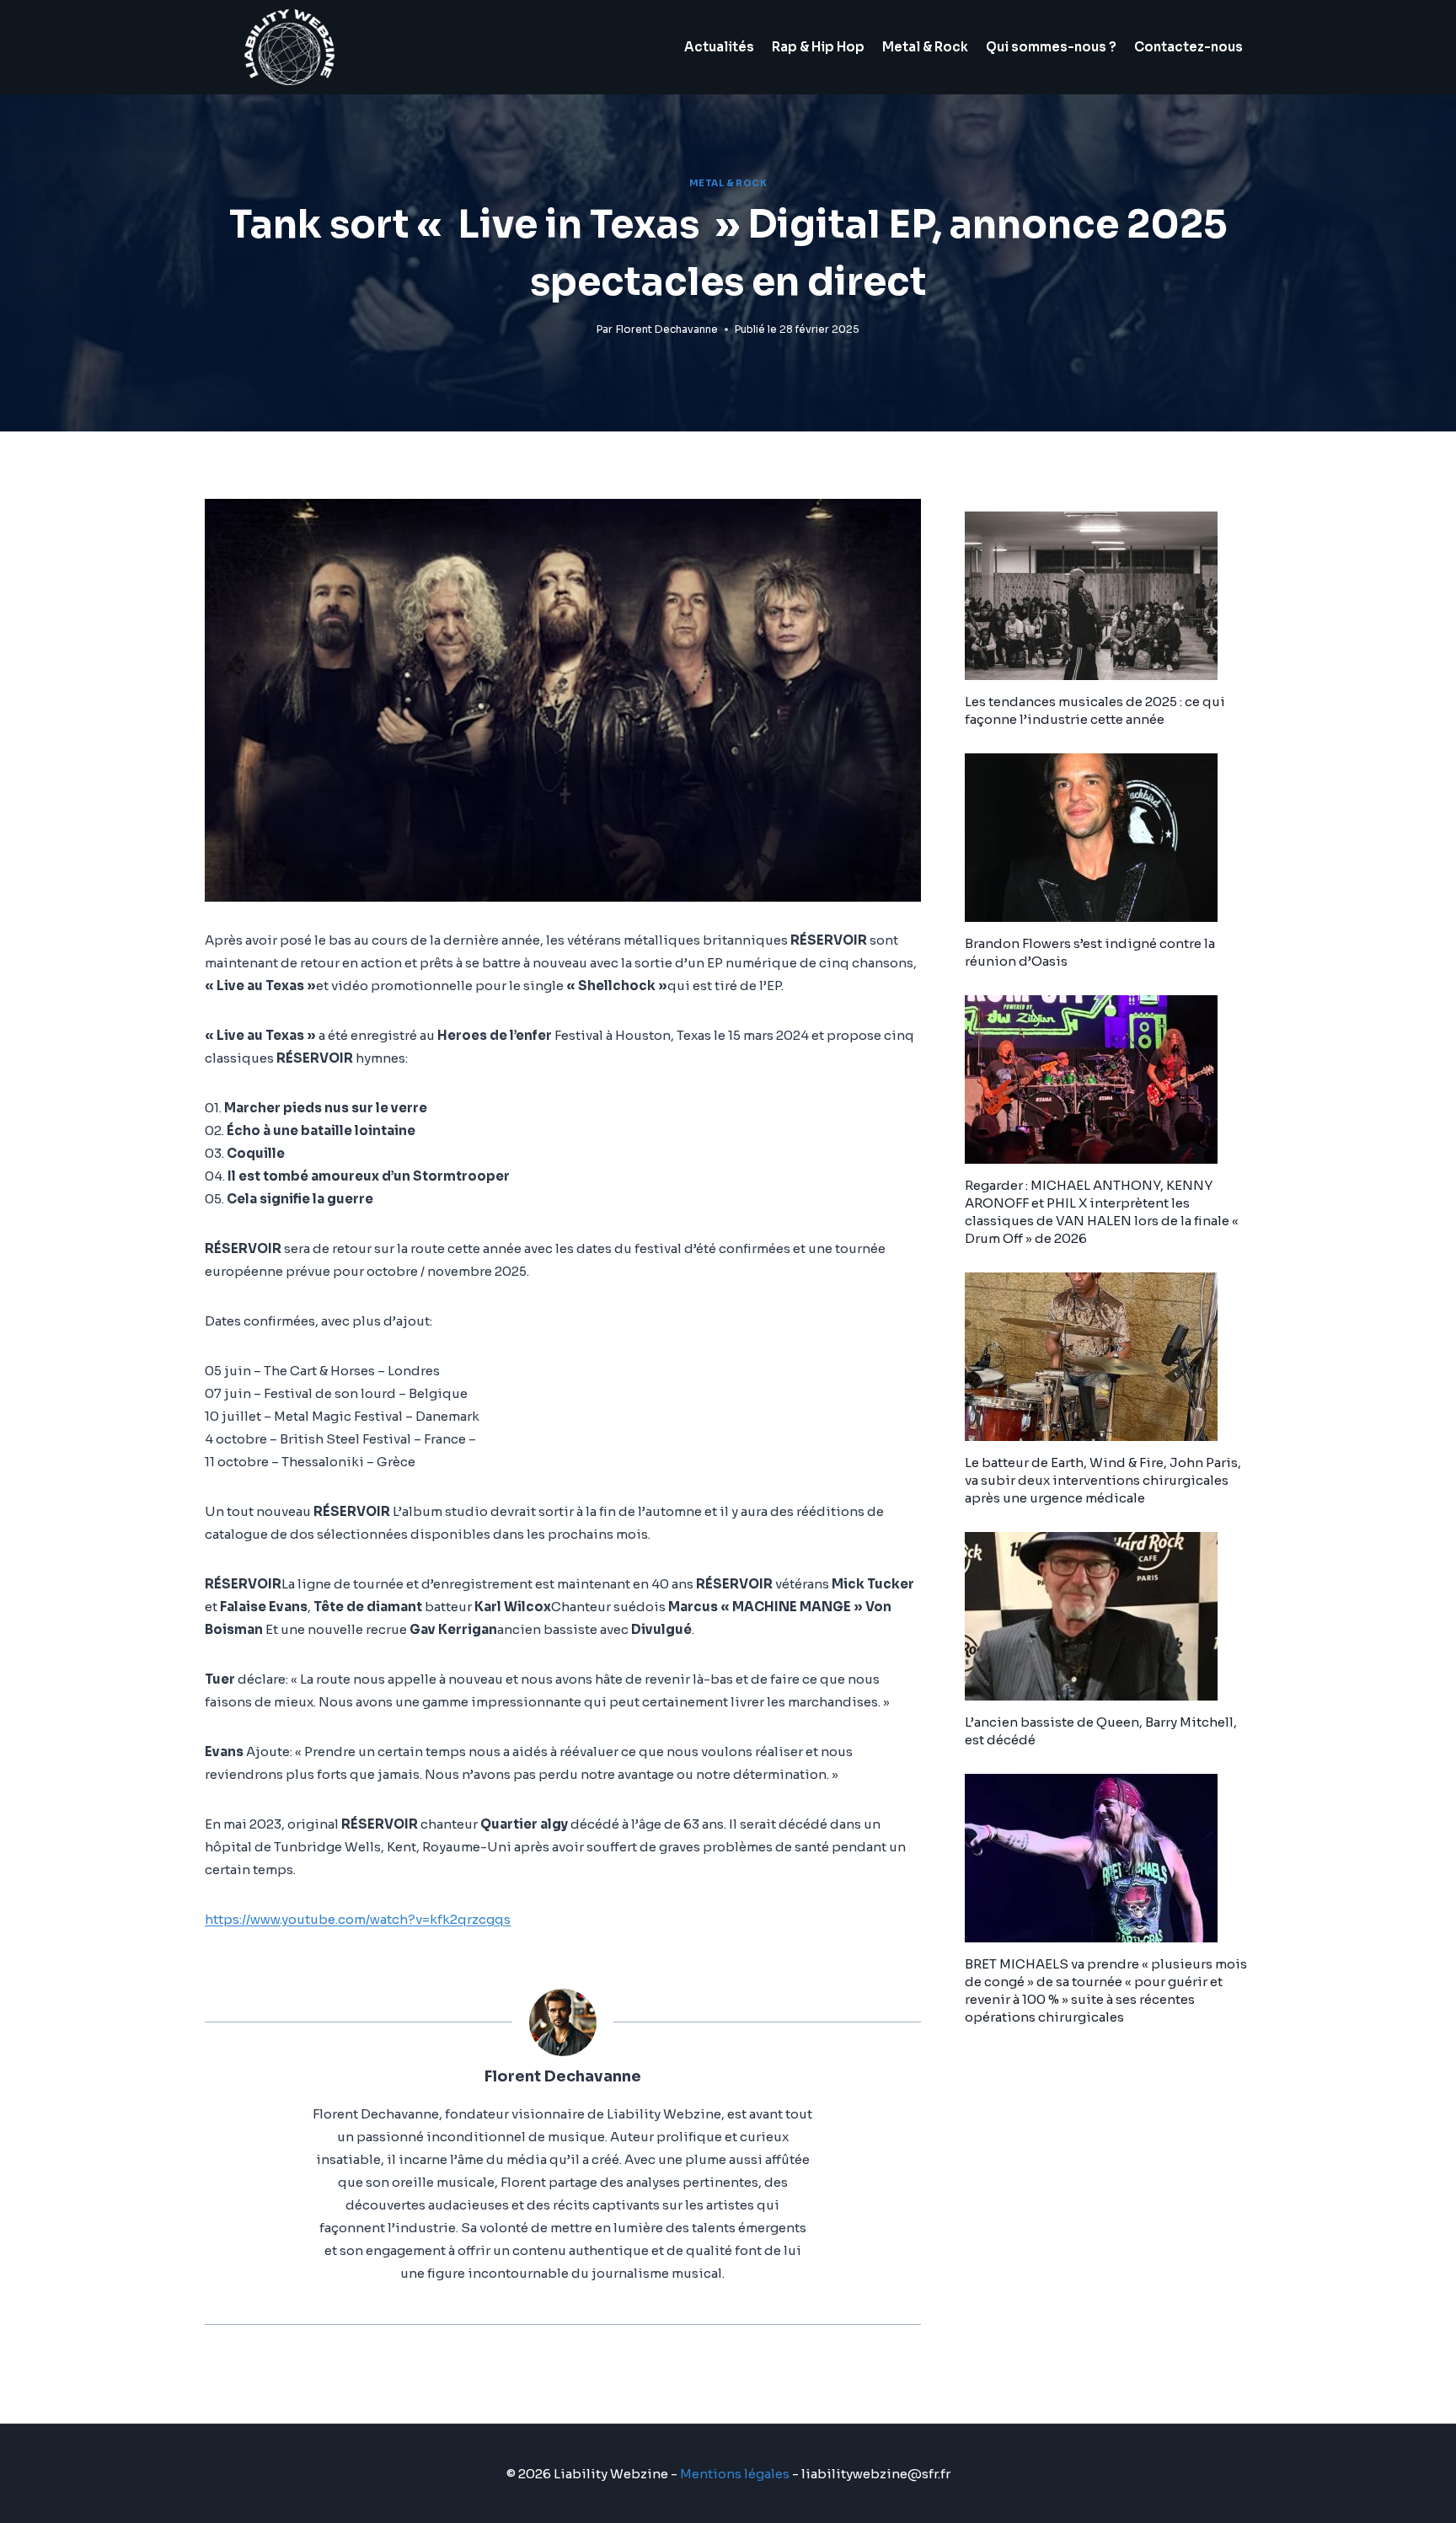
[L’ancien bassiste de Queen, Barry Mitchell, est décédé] (1108, 1616)
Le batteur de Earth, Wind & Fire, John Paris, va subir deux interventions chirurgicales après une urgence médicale (1103, 1480)
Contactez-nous (1188, 47)
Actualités (719, 47)
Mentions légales (735, 2474)
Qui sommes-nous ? (1051, 47)
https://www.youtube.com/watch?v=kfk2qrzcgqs (358, 1919)
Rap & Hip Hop (818, 47)
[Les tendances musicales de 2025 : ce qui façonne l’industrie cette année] (1108, 596)
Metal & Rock (925, 47)
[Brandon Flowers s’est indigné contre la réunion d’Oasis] (1108, 838)
